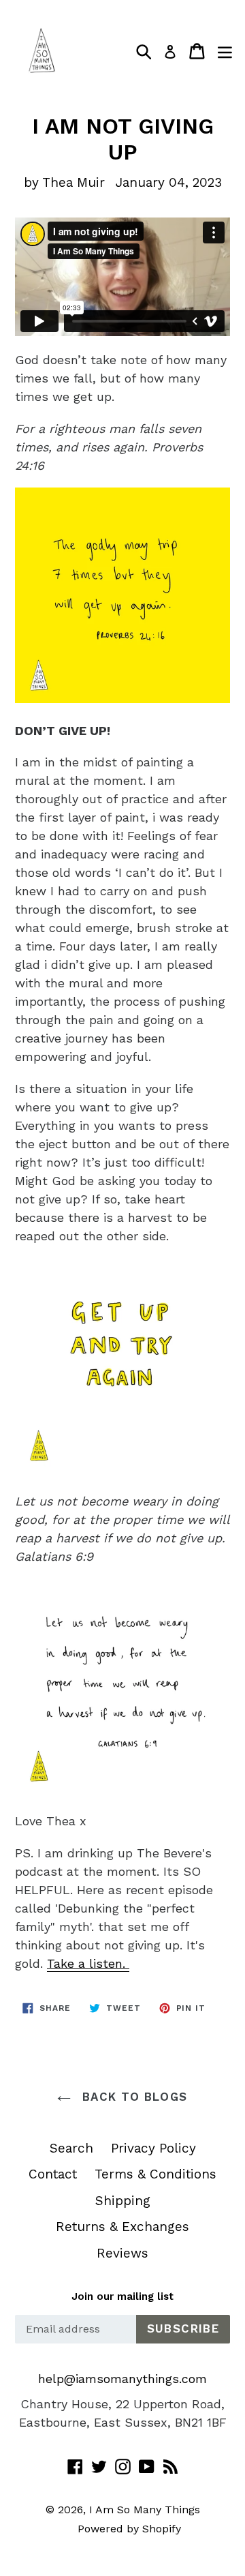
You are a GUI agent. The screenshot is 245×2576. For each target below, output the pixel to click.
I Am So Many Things (145, 2510)
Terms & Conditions (156, 2174)
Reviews (122, 2253)
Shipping (123, 2201)
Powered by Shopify (129, 2529)
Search (71, 2148)
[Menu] (225, 51)
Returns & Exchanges (122, 2227)
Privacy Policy (153, 2148)
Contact (53, 2174)
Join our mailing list (122, 2296)
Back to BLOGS (132, 2097)
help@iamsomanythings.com (122, 2379)
